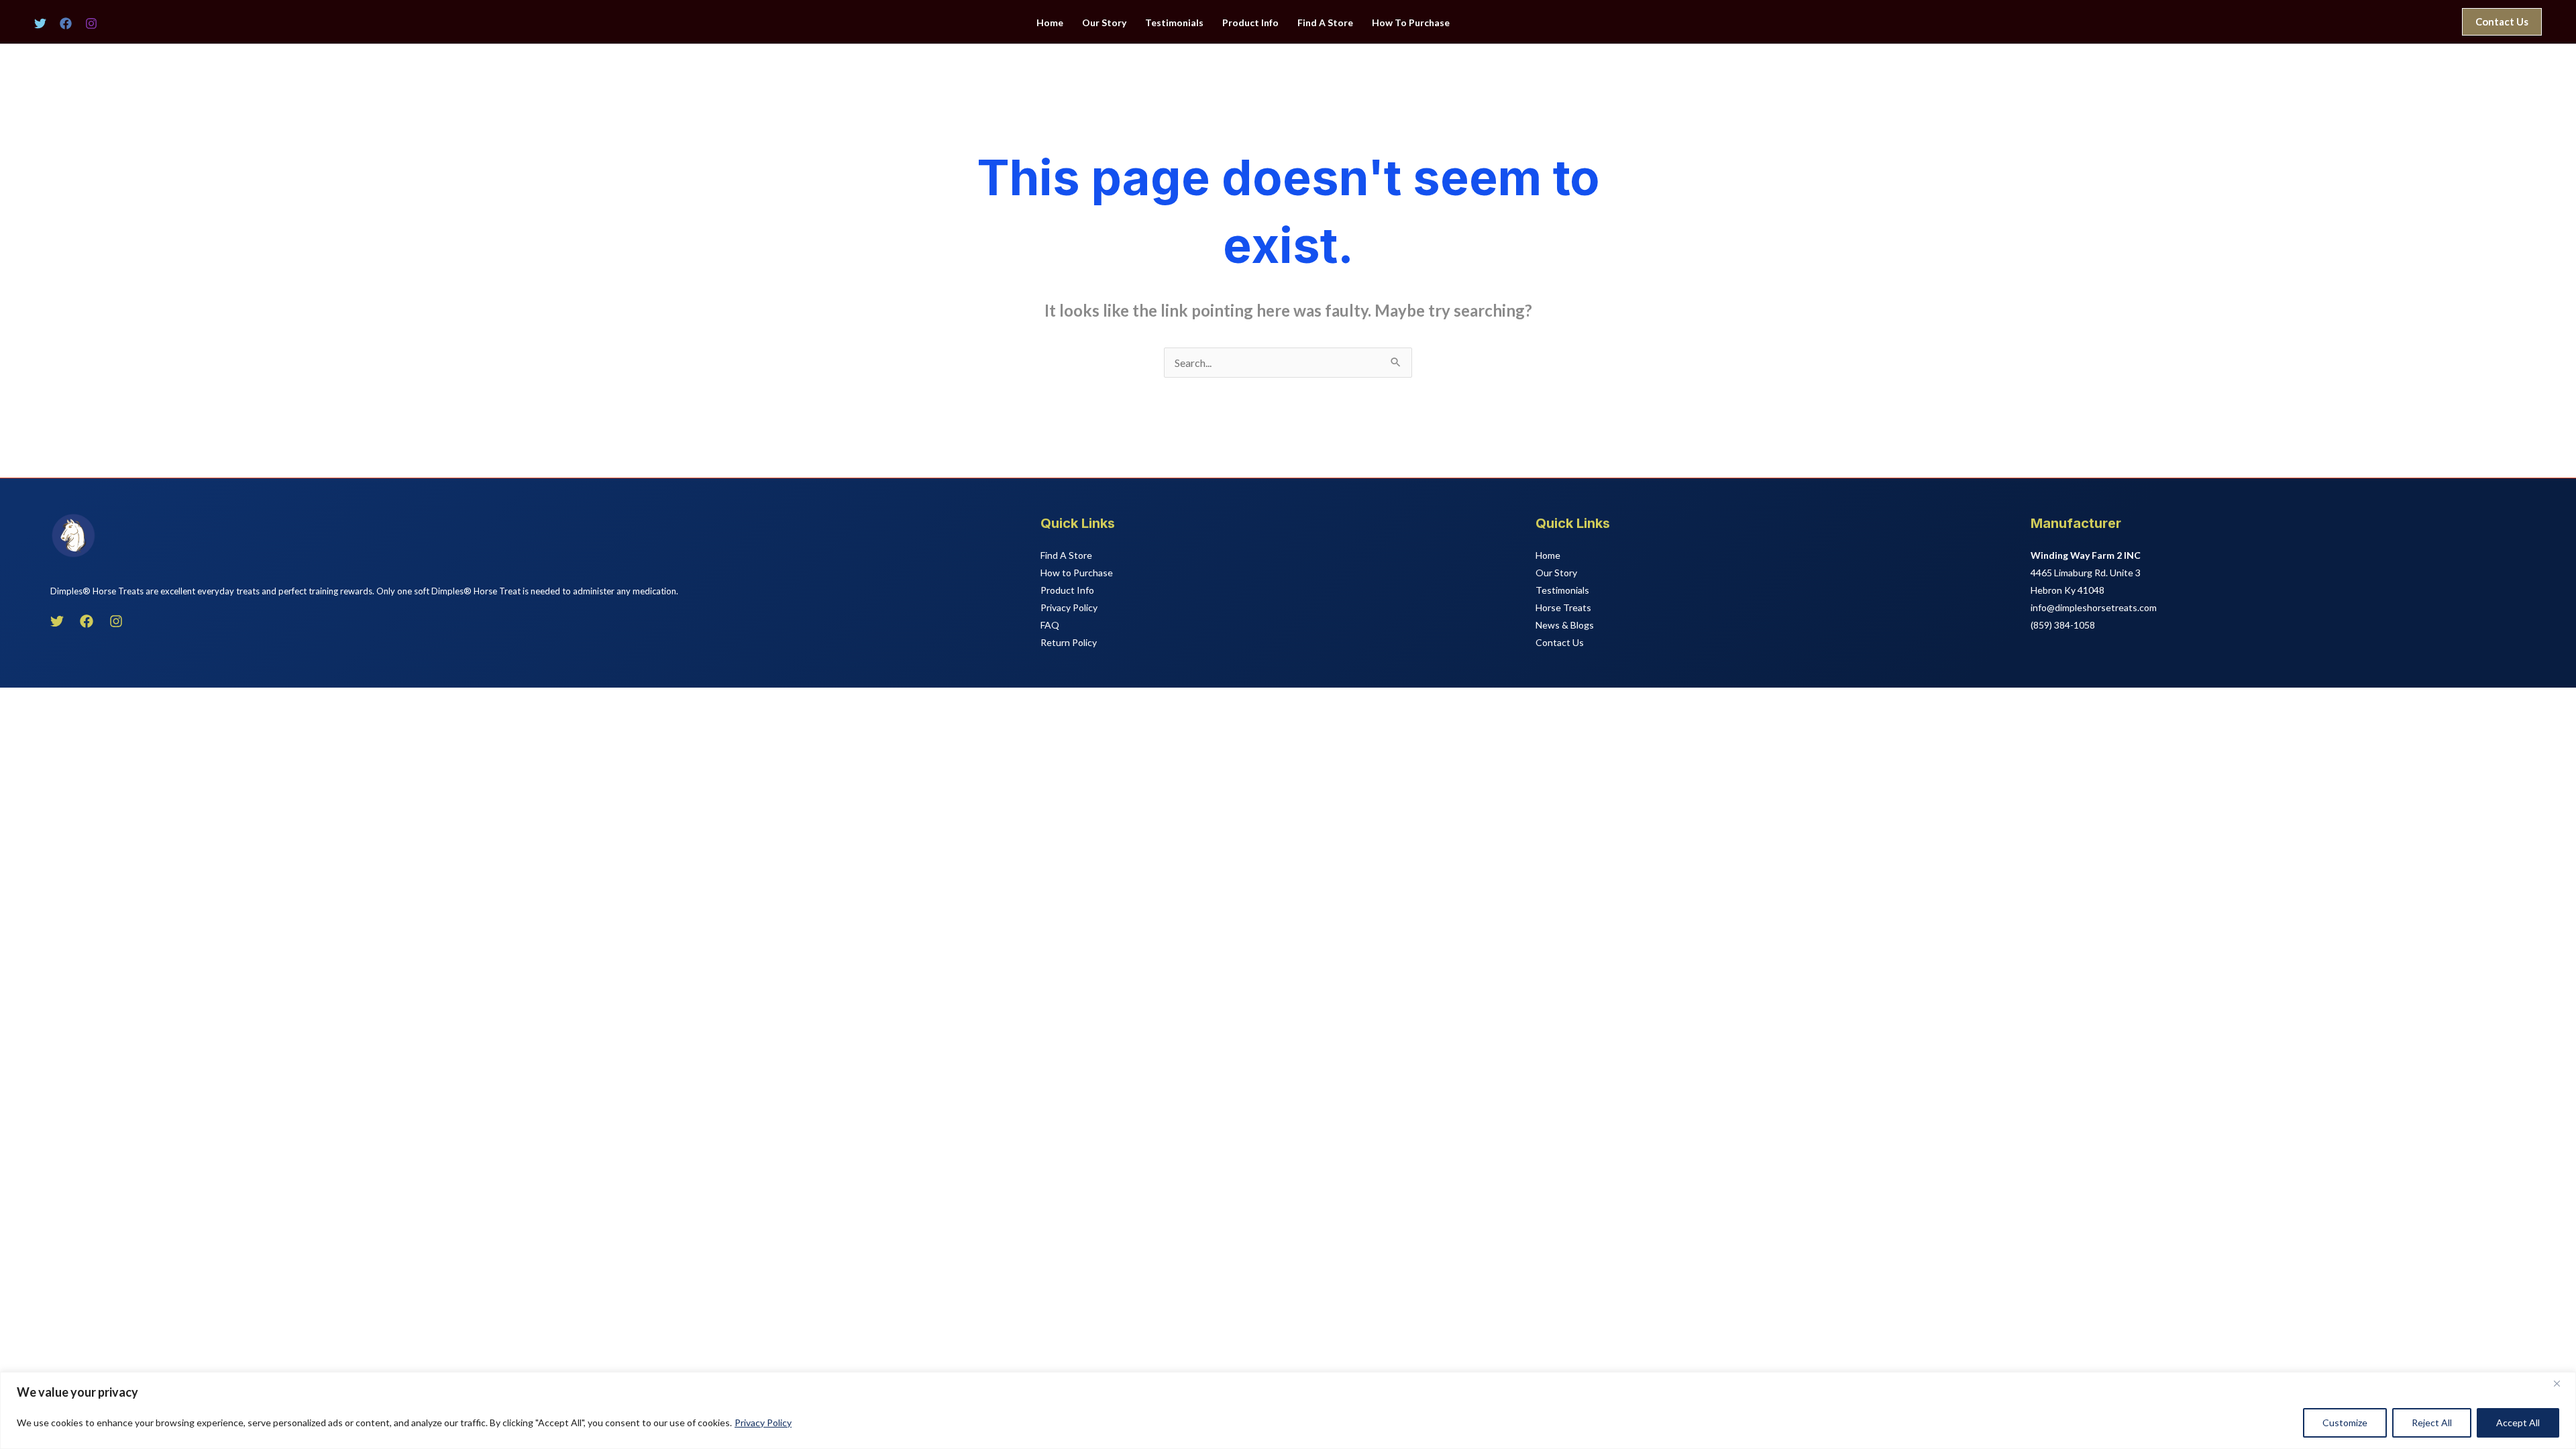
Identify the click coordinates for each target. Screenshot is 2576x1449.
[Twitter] (40, 23)
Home (1050, 23)
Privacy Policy (763, 1423)
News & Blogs (1565, 625)
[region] (1288, 1410)
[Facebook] (66, 23)
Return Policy (1069, 642)
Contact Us (1560, 642)
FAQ (1050, 625)
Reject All (2432, 1423)
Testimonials (1174, 23)
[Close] (2562, 1383)
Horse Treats (1563, 607)
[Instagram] (91, 23)
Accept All (2518, 1423)
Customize (2345, 1423)
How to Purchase (1077, 573)
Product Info (1250, 23)
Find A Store (1325, 23)
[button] (2502, 22)
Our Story (1104, 23)
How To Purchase (1411, 23)
